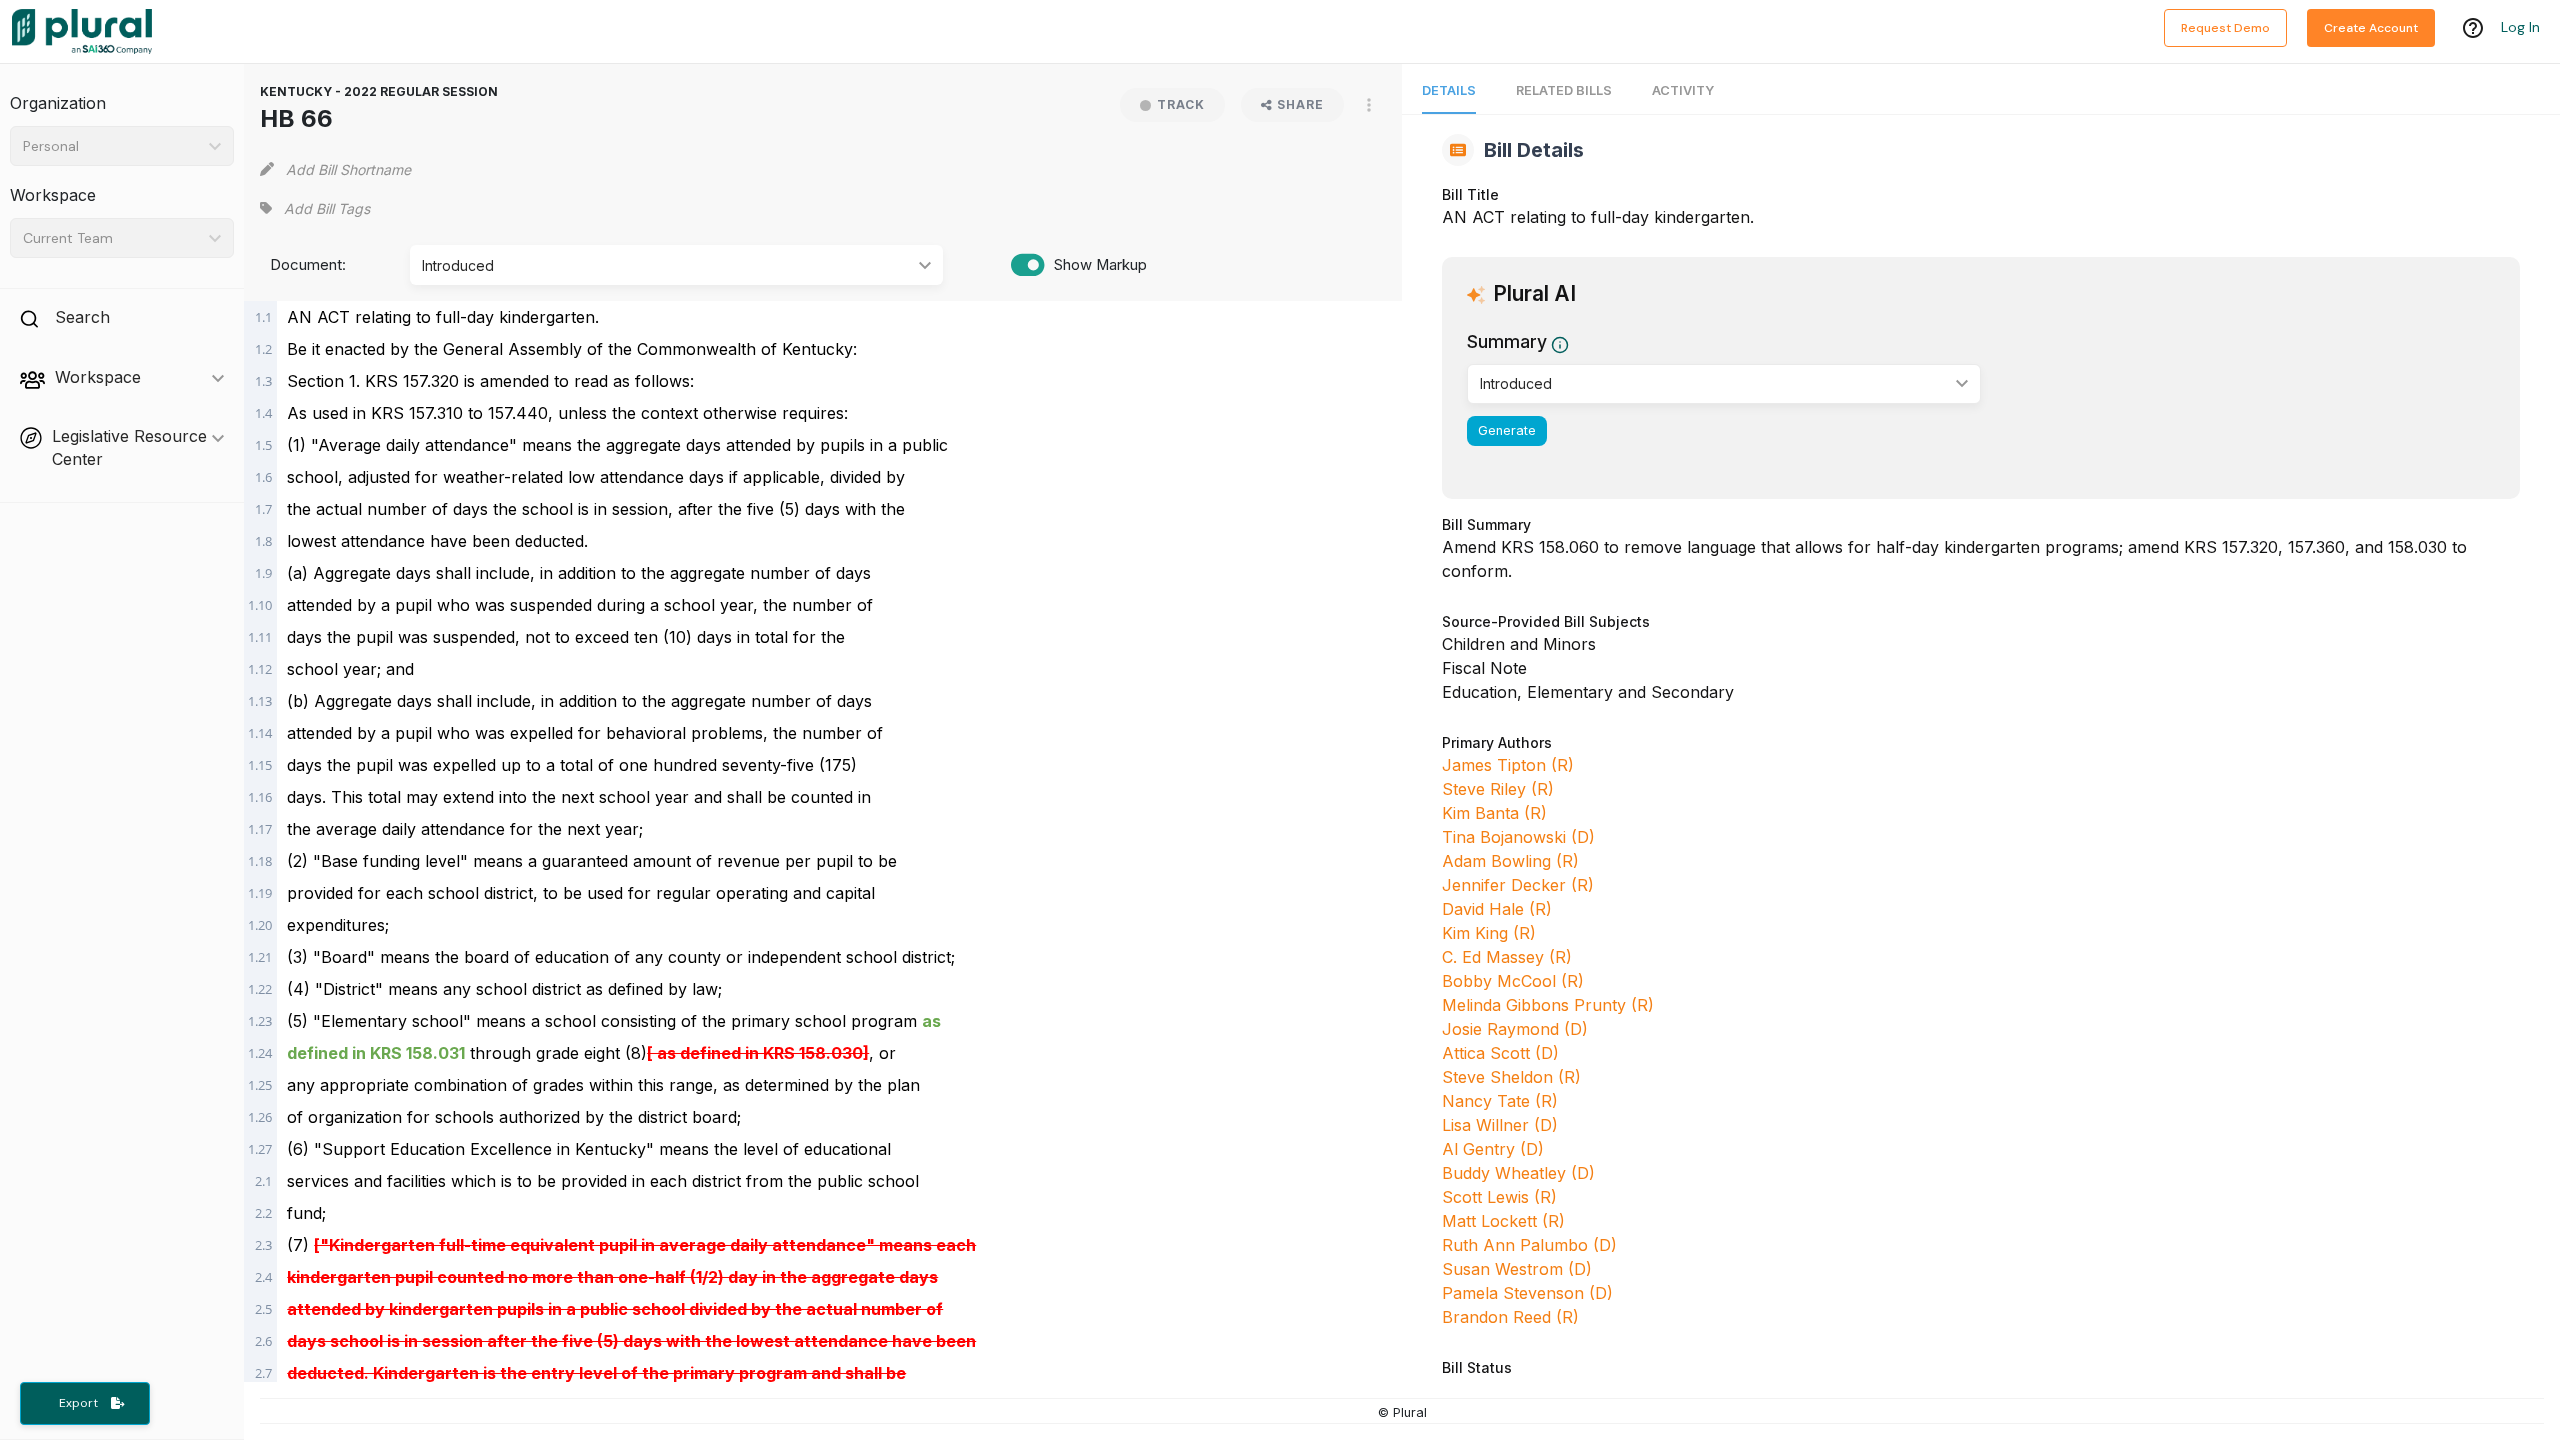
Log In (2520, 27)
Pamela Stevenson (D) (1527, 1293)
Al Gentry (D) (1493, 1149)
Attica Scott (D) (1500, 1053)
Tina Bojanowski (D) (1518, 837)
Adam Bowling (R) (1510, 861)
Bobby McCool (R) (1513, 981)
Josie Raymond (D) (1515, 1029)
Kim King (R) (1489, 933)
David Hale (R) (1497, 909)
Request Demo (2225, 28)
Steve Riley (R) (1498, 789)
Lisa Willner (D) (1500, 1125)
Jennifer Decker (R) (1518, 885)
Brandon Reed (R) (1510, 1317)
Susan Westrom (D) (1517, 1269)
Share (1300, 104)
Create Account (2371, 28)
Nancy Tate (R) (1500, 1101)
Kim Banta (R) (1494, 813)
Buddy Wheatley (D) (1518, 1173)
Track (1181, 104)
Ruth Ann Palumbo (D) (1529, 1245)
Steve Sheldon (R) (1511, 1077)
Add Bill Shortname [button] (348, 169)
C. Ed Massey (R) (1507, 957)
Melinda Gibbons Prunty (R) (1548, 1005)
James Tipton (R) (1508, 765)
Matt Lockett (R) (1503, 1221)
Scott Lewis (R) (1499, 1197)
